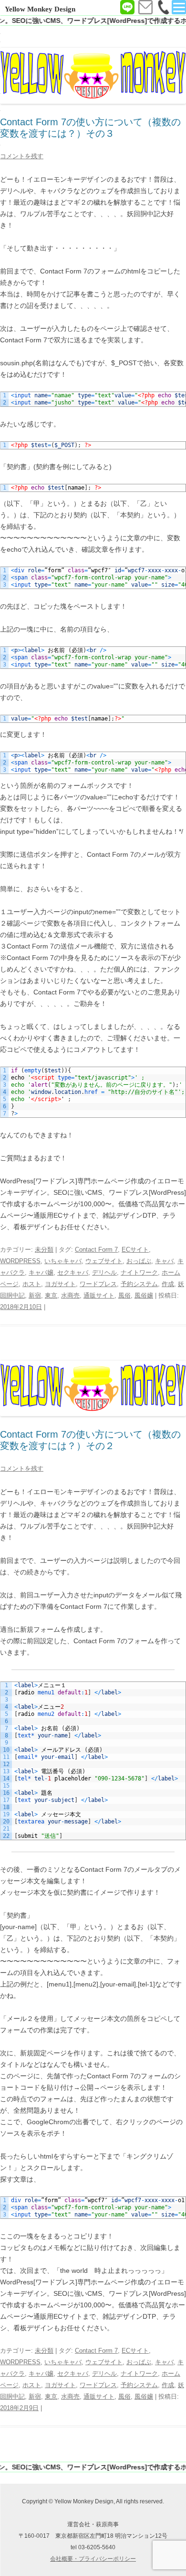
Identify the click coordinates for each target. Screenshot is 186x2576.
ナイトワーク (139, 1272)
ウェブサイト (104, 1261)
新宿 (35, 1295)
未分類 (44, 1250)
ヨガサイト (60, 1284)
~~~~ (101, 808)
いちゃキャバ (63, 1261)
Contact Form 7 (96, 1250)
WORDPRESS (20, 1261)
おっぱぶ (139, 1261)
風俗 (124, 1295)
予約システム (139, 1284)
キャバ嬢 (41, 1272)
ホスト (32, 1284)
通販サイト (99, 1295)
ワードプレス (98, 1284)
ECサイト (135, 1250)
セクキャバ (73, 1272)
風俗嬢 (144, 1295)
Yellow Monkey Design (40, 9)
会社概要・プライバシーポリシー (93, 2559)
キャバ (164, 1261)
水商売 (70, 1295)
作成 (168, 1284)
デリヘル (104, 1272)
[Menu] (179, 7)
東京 (51, 1295)
